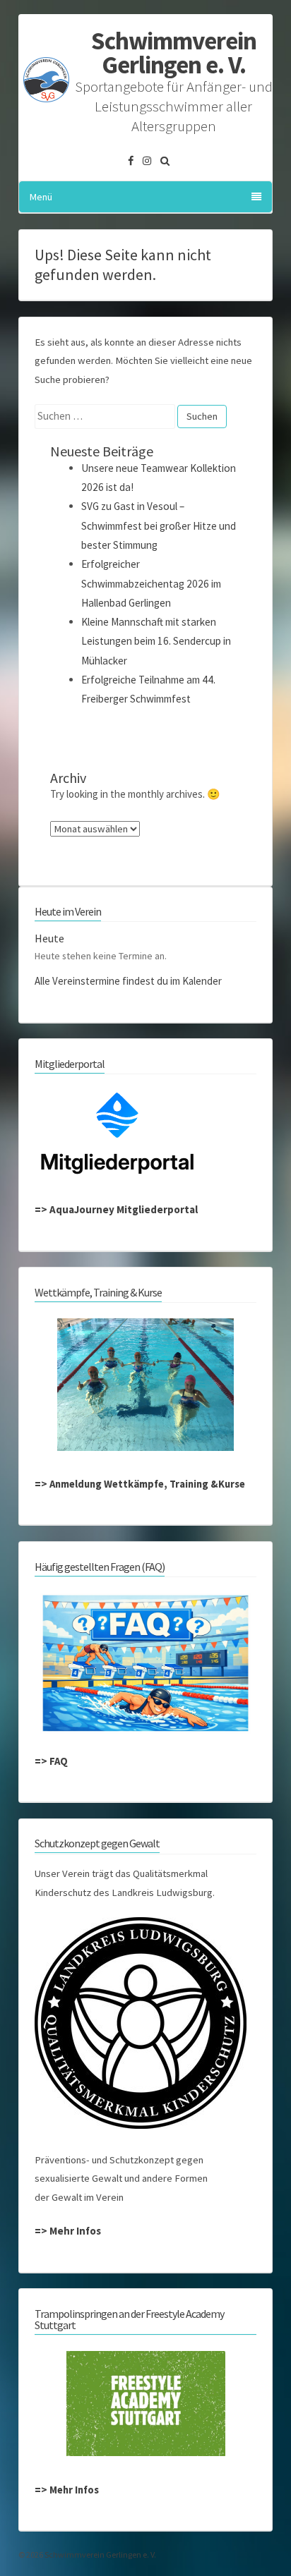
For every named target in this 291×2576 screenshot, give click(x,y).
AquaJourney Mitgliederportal (124, 1209)
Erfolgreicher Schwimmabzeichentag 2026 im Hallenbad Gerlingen (151, 583)
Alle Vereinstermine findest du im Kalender (128, 981)
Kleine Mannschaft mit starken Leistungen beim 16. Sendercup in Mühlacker (156, 641)
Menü (41, 197)
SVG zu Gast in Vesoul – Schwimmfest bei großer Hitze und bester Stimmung (159, 525)
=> (42, 1209)
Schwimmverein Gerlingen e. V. (174, 53)
